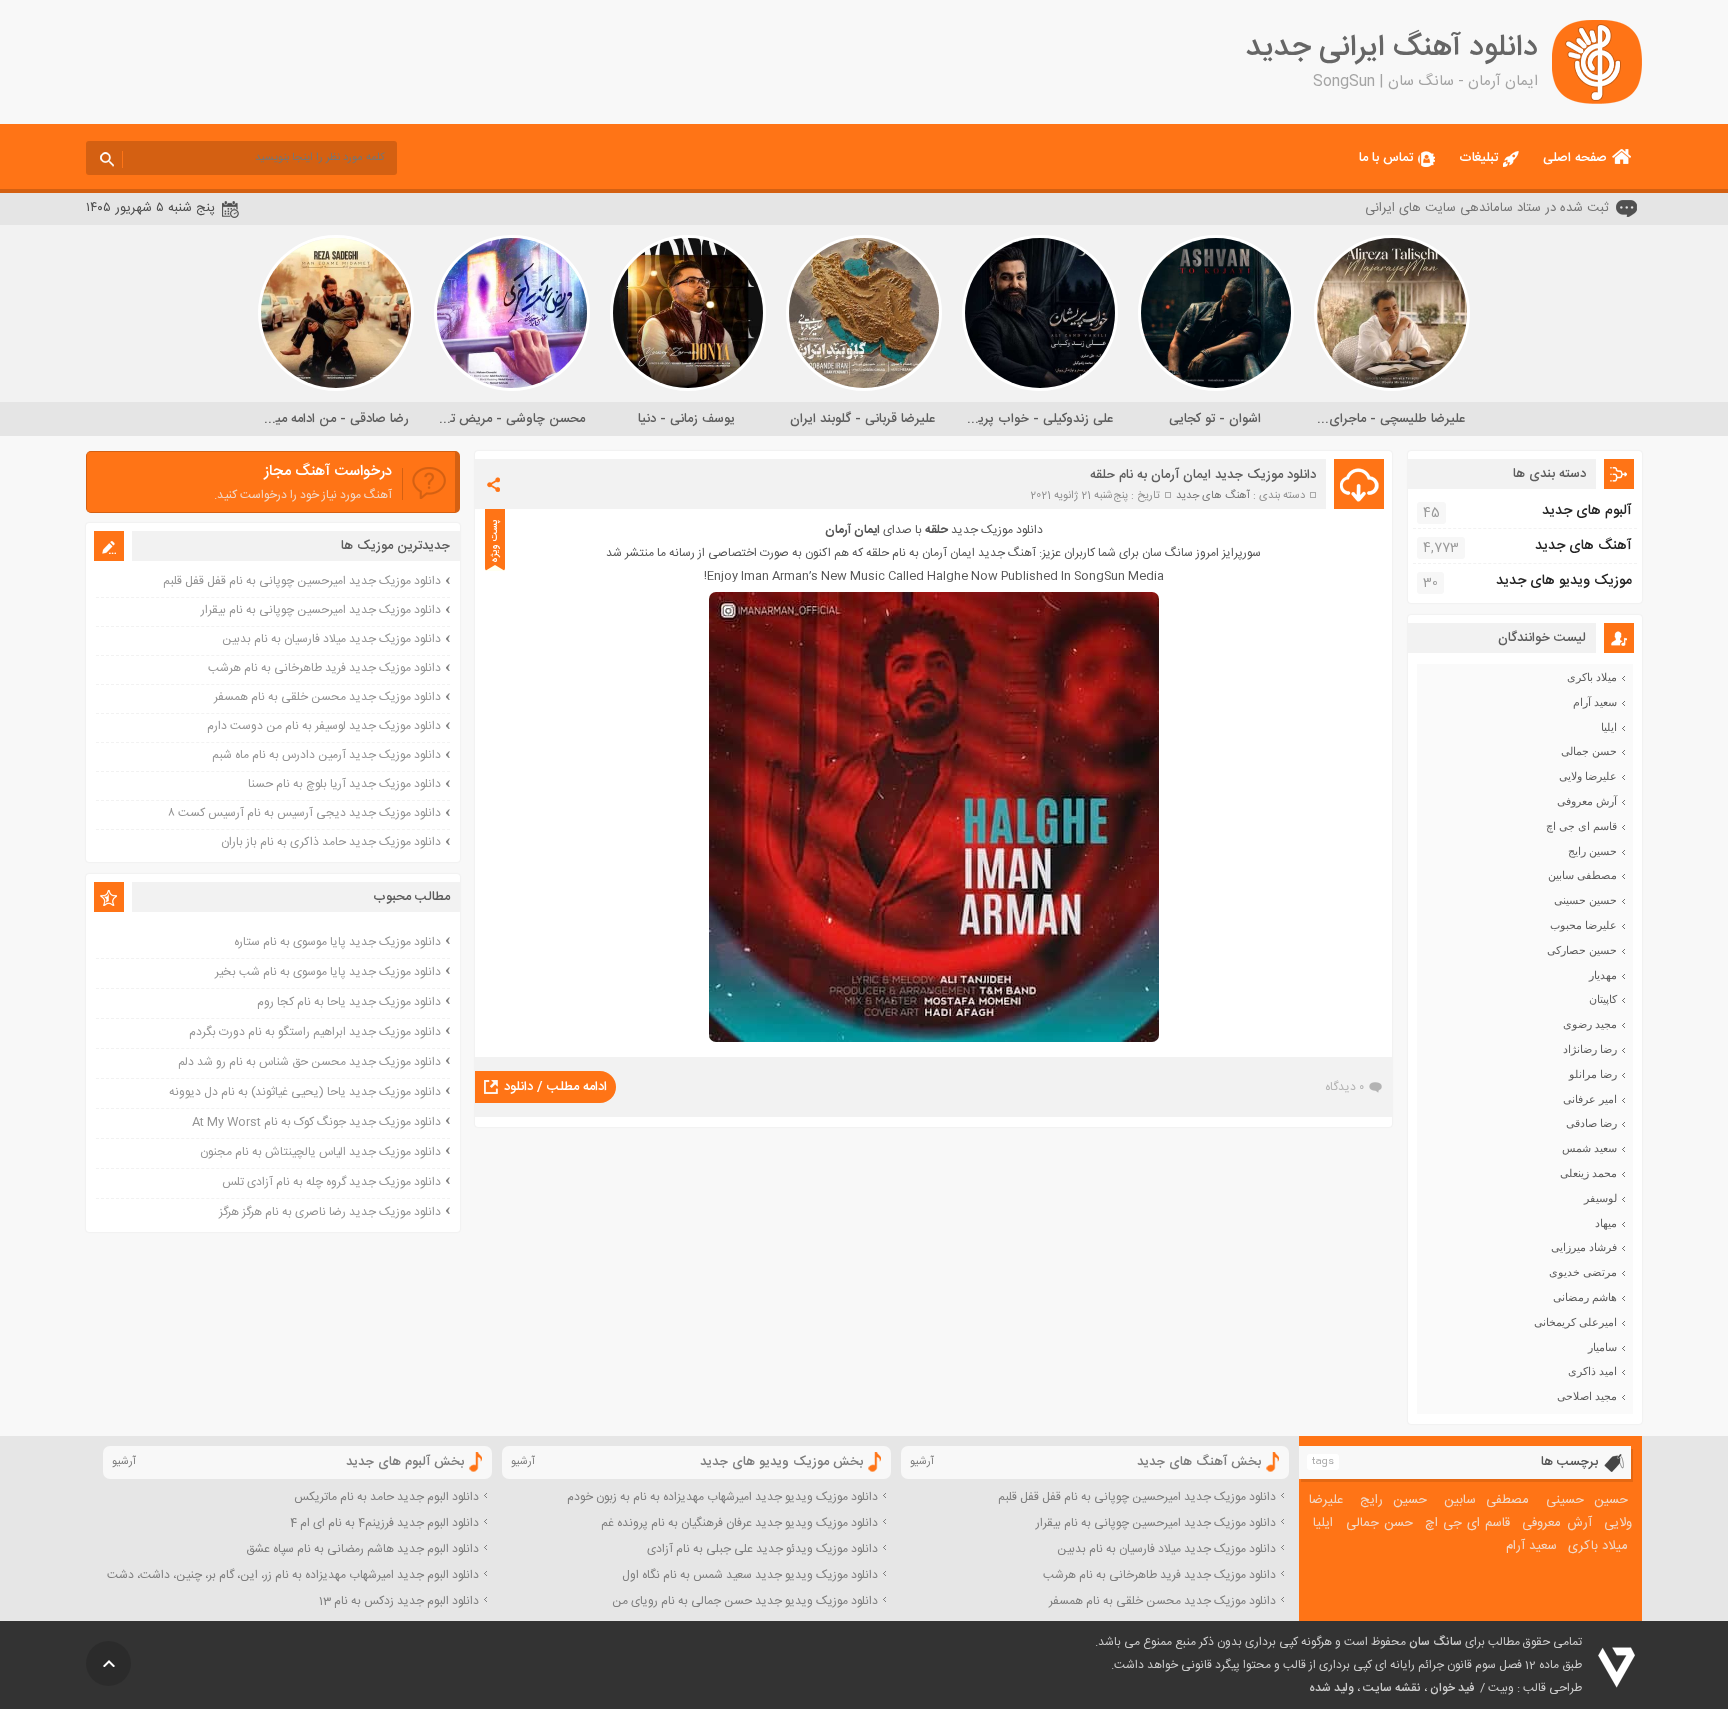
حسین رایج (1592, 851)
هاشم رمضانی (1585, 1297)
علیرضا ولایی (1588, 776)
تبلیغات (1478, 158)
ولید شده (1331, 1688)
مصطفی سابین (1582, 875)
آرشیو (922, 1462)
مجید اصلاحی (1587, 1396)
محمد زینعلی (1588, 1173)
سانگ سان (1435, 1642)
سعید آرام (1595, 702)
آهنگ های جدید (1213, 496)
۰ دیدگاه (1344, 1087)
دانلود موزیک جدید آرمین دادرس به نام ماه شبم (326, 755)
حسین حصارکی (1582, 950)
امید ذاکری (1592, 1371)
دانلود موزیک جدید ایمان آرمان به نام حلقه (1203, 475)
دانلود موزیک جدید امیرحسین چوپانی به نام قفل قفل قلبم (302, 581)
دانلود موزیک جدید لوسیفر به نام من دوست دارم (324, 726)
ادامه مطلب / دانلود (555, 1087)
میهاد (1606, 1223)
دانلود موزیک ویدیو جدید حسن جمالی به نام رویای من (745, 1601)
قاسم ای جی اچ (1581, 826)
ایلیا (1609, 727)
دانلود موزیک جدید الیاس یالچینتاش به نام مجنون (320, 1152)
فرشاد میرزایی (1584, 1247)
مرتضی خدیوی (1583, 1272)
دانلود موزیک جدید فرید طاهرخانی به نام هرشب (324, 668)
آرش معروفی (1587, 801)
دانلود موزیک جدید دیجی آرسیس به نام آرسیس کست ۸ (304, 813)
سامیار (1602, 1347)
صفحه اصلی (1575, 158)
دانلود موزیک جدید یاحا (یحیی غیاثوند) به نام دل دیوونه (305, 1092)
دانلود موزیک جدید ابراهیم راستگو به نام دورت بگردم (315, 1032)
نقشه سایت (1392, 1688)
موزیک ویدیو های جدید (1564, 581)
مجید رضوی (1590, 1024)
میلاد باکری (1592, 677)
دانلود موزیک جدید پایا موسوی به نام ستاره (337, 942)
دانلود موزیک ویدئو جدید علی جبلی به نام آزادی (762, 1549)
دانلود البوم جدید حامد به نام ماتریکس (386, 1497)
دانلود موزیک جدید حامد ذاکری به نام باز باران (331, 842)
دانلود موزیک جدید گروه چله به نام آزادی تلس (331, 1182)
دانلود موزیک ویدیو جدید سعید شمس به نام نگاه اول (750, 1575)
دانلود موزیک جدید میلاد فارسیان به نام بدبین (331, 639)
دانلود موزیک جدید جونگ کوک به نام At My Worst (316, 1122)
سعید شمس (1589, 1148)
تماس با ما (1386, 158)
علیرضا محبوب (1583, 925)
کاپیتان (1603, 999)
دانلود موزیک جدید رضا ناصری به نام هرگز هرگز (330, 1212)
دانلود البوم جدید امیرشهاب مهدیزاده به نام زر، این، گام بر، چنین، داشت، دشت (293, 1575)
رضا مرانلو (1593, 1074)
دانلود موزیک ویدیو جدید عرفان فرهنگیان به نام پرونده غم (739, 1523)
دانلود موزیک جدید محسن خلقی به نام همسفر (327, 697)
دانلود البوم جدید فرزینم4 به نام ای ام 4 (384, 1523)
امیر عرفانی (1590, 1099)
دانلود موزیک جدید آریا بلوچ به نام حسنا (344, 784)
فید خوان (1452, 1688)
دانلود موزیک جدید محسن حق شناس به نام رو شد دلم (309, 1062)
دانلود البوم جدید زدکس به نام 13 (399, 1601)
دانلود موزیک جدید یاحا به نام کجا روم (349, 1002)
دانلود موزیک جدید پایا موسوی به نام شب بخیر (328, 972)
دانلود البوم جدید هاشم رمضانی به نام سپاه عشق (362, 1549)
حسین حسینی (1585, 900)
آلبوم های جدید (1587, 511)
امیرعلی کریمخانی (1575, 1322)
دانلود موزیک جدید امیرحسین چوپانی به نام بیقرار (321, 610)
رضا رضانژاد (1590, 1049)
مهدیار (1603, 975)
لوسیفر (1600, 1198)
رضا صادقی (1591, 1123)
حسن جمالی (1589, 751)
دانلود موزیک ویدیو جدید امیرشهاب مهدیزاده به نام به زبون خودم (722, 1497)
